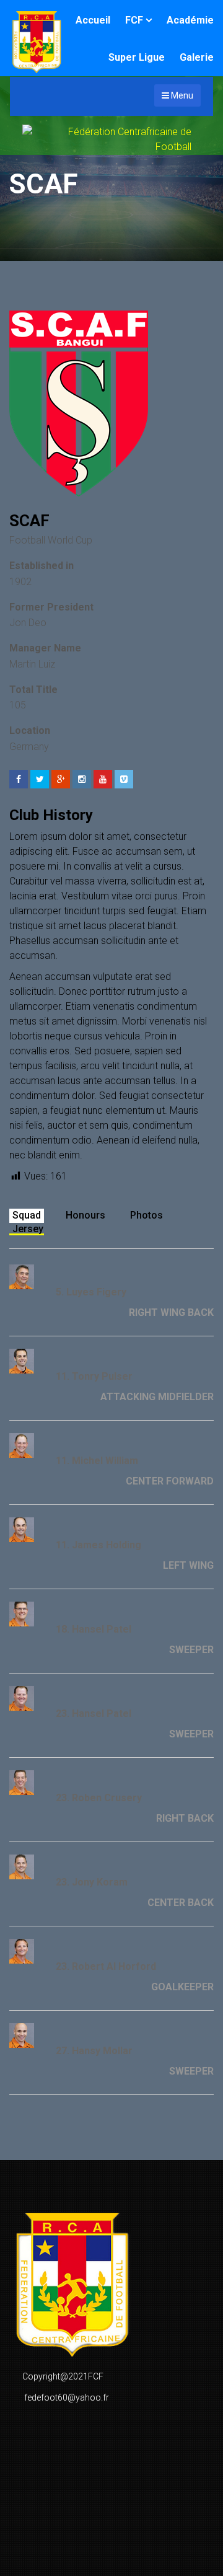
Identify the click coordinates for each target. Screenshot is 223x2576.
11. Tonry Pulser (94, 1376)
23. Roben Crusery (99, 1798)
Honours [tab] (85, 1215)
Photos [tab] (146, 1215)
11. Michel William (97, 1461)
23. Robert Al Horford (106, 1966)
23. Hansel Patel (94, 1714)
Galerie (197, 57)
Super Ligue (137, 57)
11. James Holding (98, 1545)
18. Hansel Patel (94, 1629)
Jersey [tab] (28, 1229)
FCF (134, 20)
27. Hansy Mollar (94, 2051)
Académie (190, 20)
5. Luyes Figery (91, 1292)
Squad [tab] (27, 1215)
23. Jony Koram (92, 1882)
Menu (181, 95)
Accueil (93, 20)
